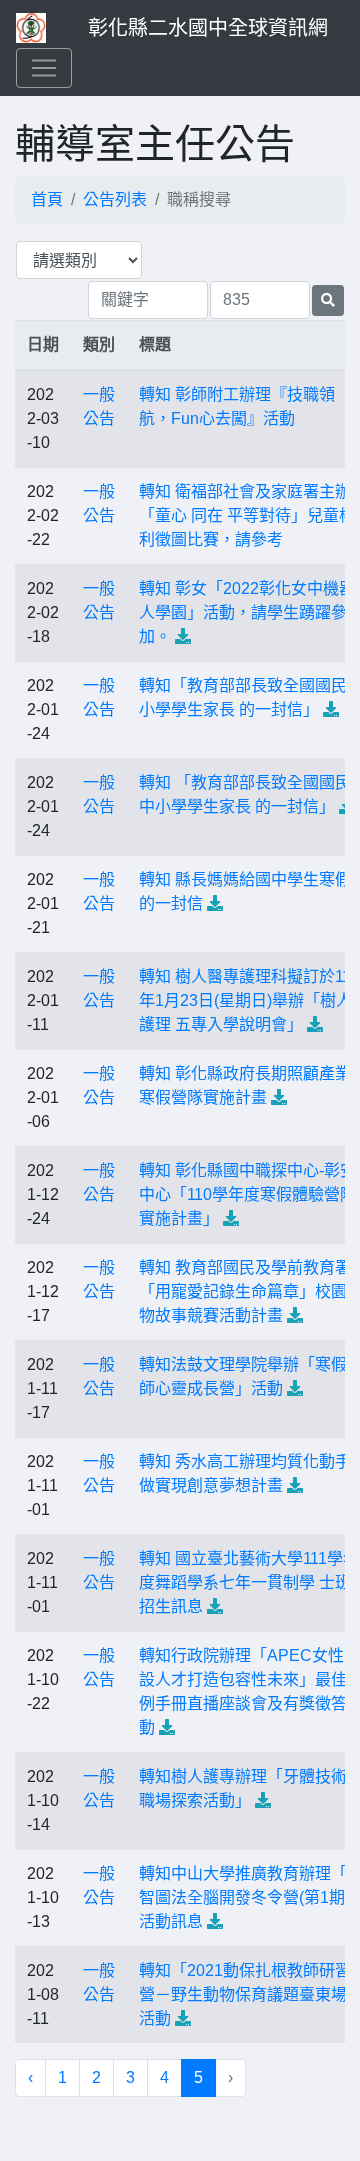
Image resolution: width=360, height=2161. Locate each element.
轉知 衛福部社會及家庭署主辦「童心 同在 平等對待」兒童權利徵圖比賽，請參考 (247, 515)
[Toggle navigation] (44, 68)
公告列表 (115, 199)
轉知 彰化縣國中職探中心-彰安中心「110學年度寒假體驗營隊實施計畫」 (247, 1194)
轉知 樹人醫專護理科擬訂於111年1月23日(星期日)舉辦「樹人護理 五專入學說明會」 (249, 1000)
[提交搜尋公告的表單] (328, 300)
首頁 (47, 199)
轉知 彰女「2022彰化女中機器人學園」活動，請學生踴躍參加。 (247, 612)
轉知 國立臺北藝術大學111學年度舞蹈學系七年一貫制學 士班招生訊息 (249, 1582)
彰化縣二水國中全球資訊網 (208, 28)
